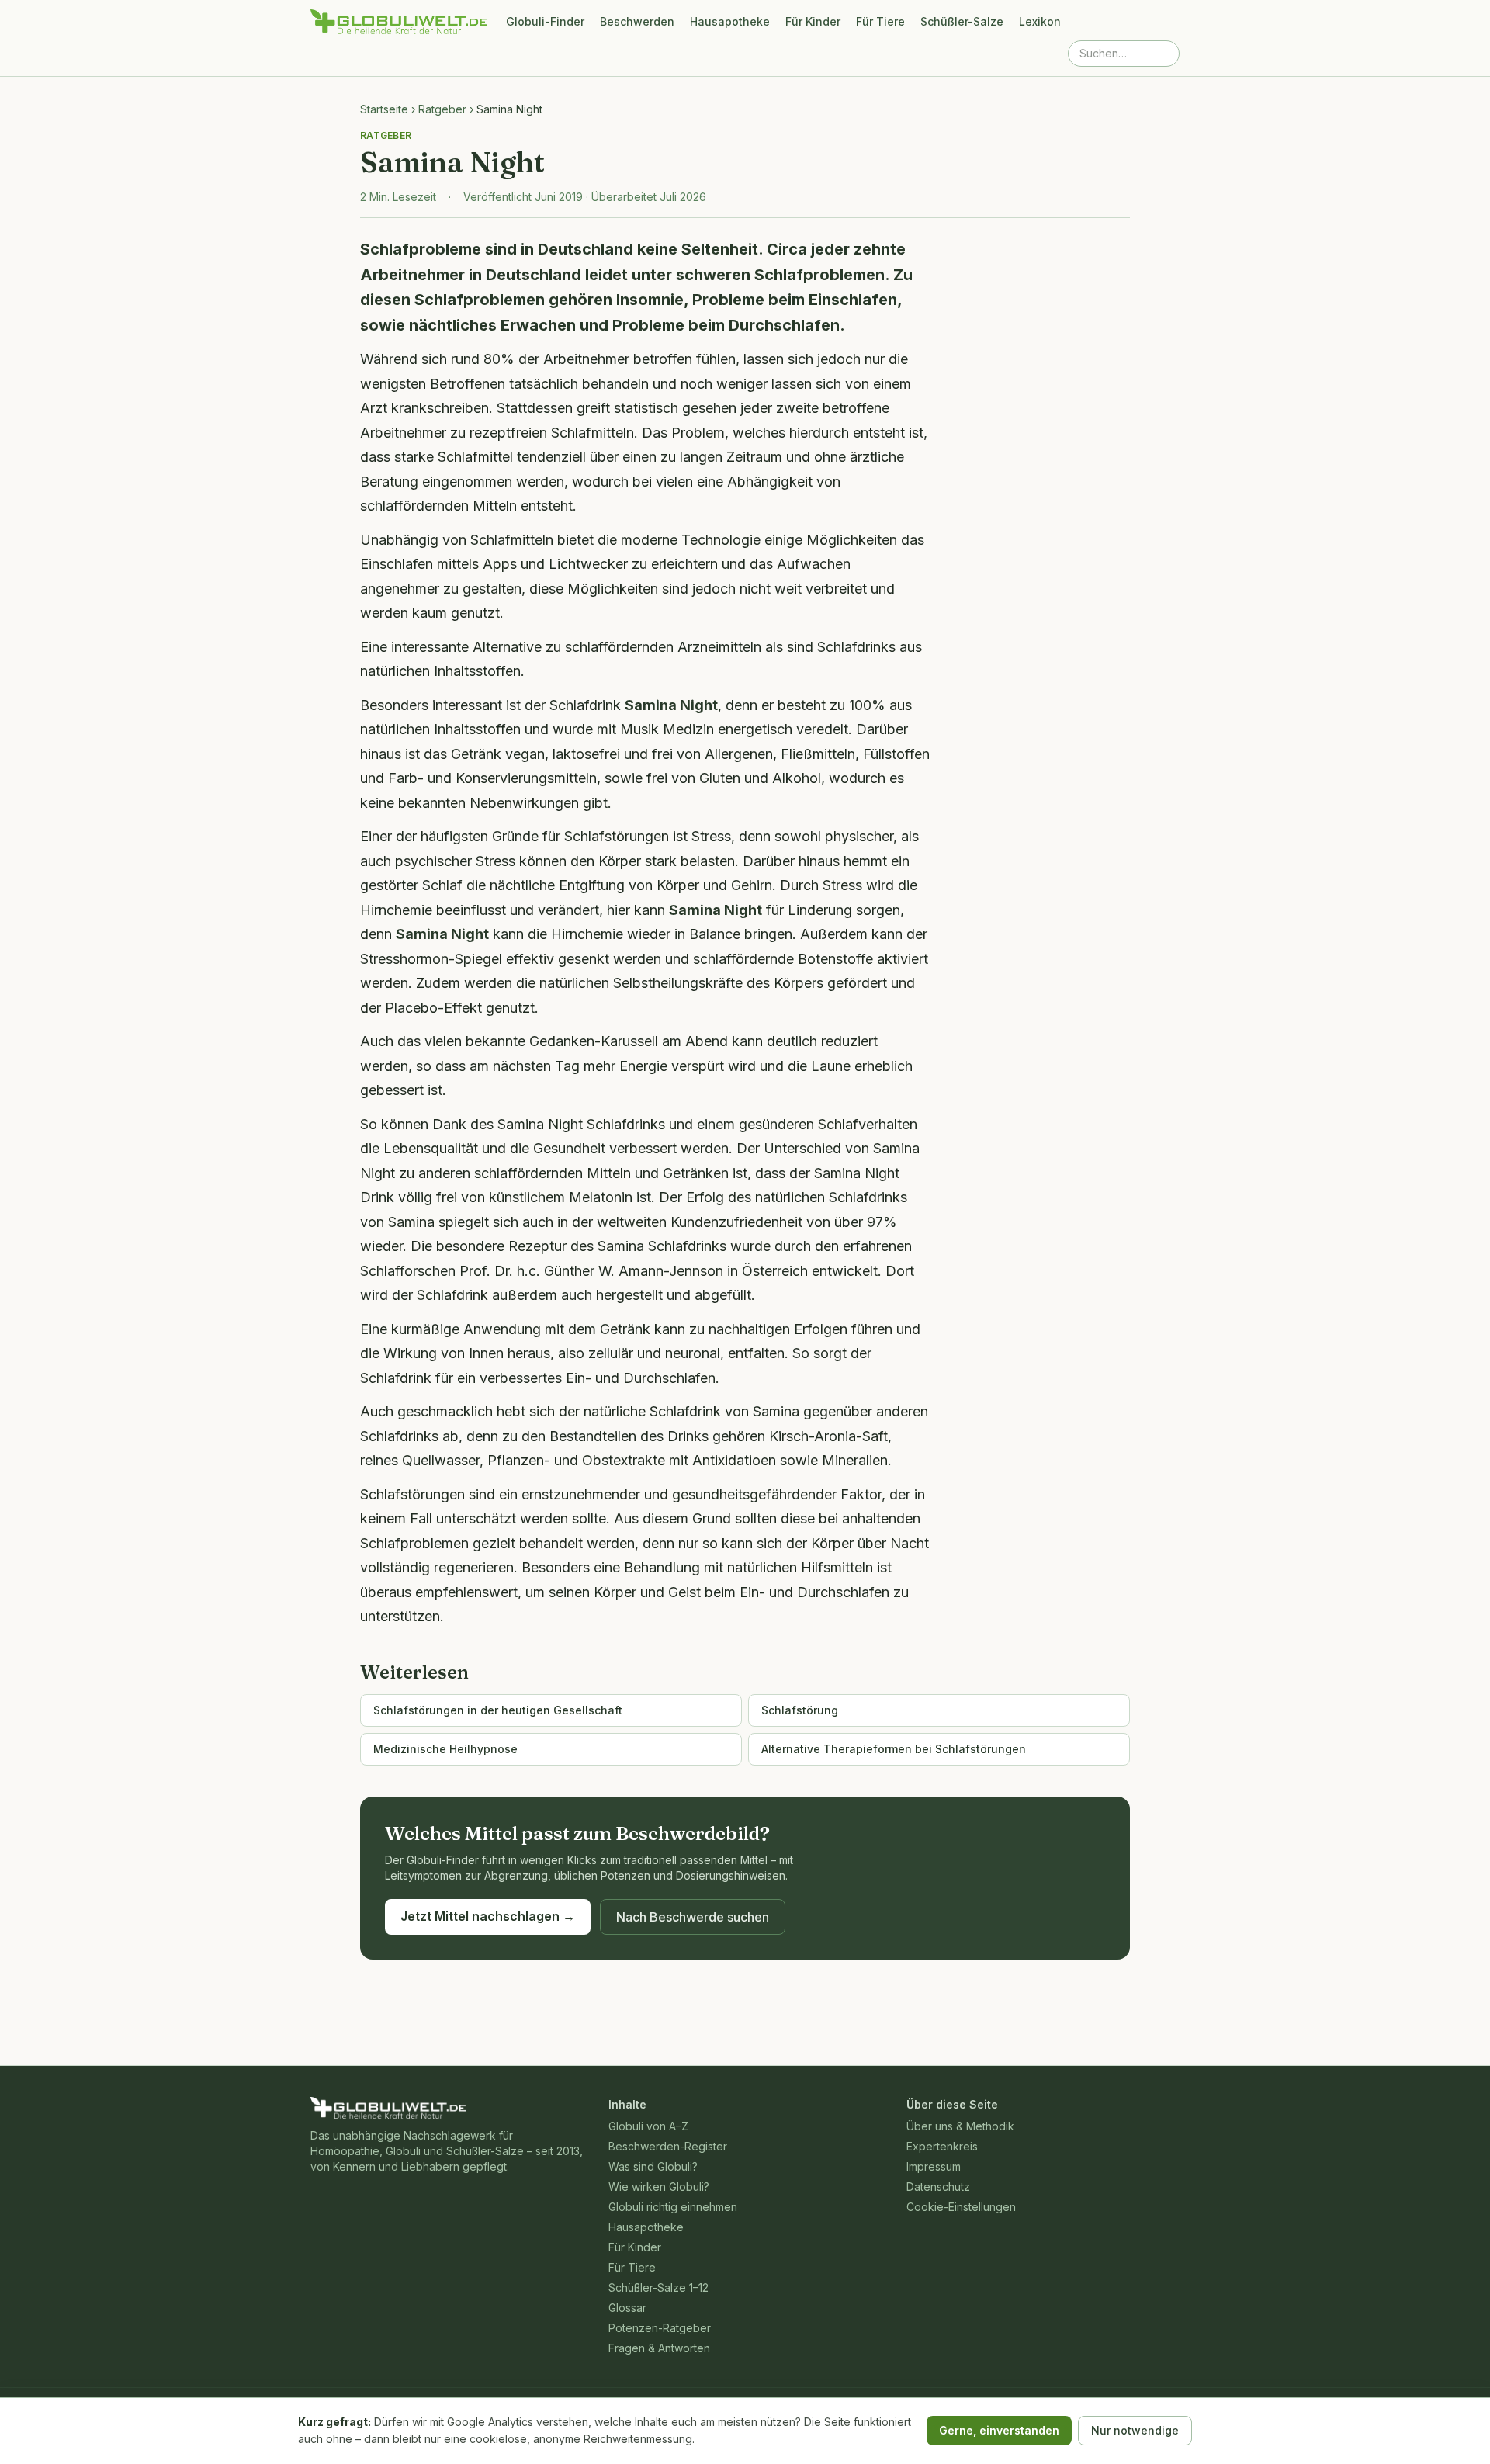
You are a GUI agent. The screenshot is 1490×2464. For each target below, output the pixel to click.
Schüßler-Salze (962, 21)
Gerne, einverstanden (999, 2430)
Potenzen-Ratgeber (660, 2328)
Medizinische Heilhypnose (445, 1749)
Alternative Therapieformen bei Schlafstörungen (894, 1749)
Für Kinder (813, 21)
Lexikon (1040, 21)
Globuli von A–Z (648, 2126)
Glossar (627, 2308)
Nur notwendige (1135, 2430)
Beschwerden (637, 21)
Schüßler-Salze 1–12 (658, 2287)
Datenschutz (938, 2187)
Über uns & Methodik (960, 2126)
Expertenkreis (942, 2146)
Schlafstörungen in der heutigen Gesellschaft (498, 1710)
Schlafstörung (800, 1710)
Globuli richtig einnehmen (673, 2207)
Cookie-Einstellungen (961, 2207)
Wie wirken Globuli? (659, 2187)
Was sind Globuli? (653, 2166)
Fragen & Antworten (659, 2348)
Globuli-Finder (545, 21)
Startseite (384, 109)
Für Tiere (880, 21)
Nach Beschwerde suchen (693, 1917)
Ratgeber (442, 109)
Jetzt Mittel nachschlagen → (488, 1916)
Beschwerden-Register (668, 2146)
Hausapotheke (730, 21)
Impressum (934, 2166)
